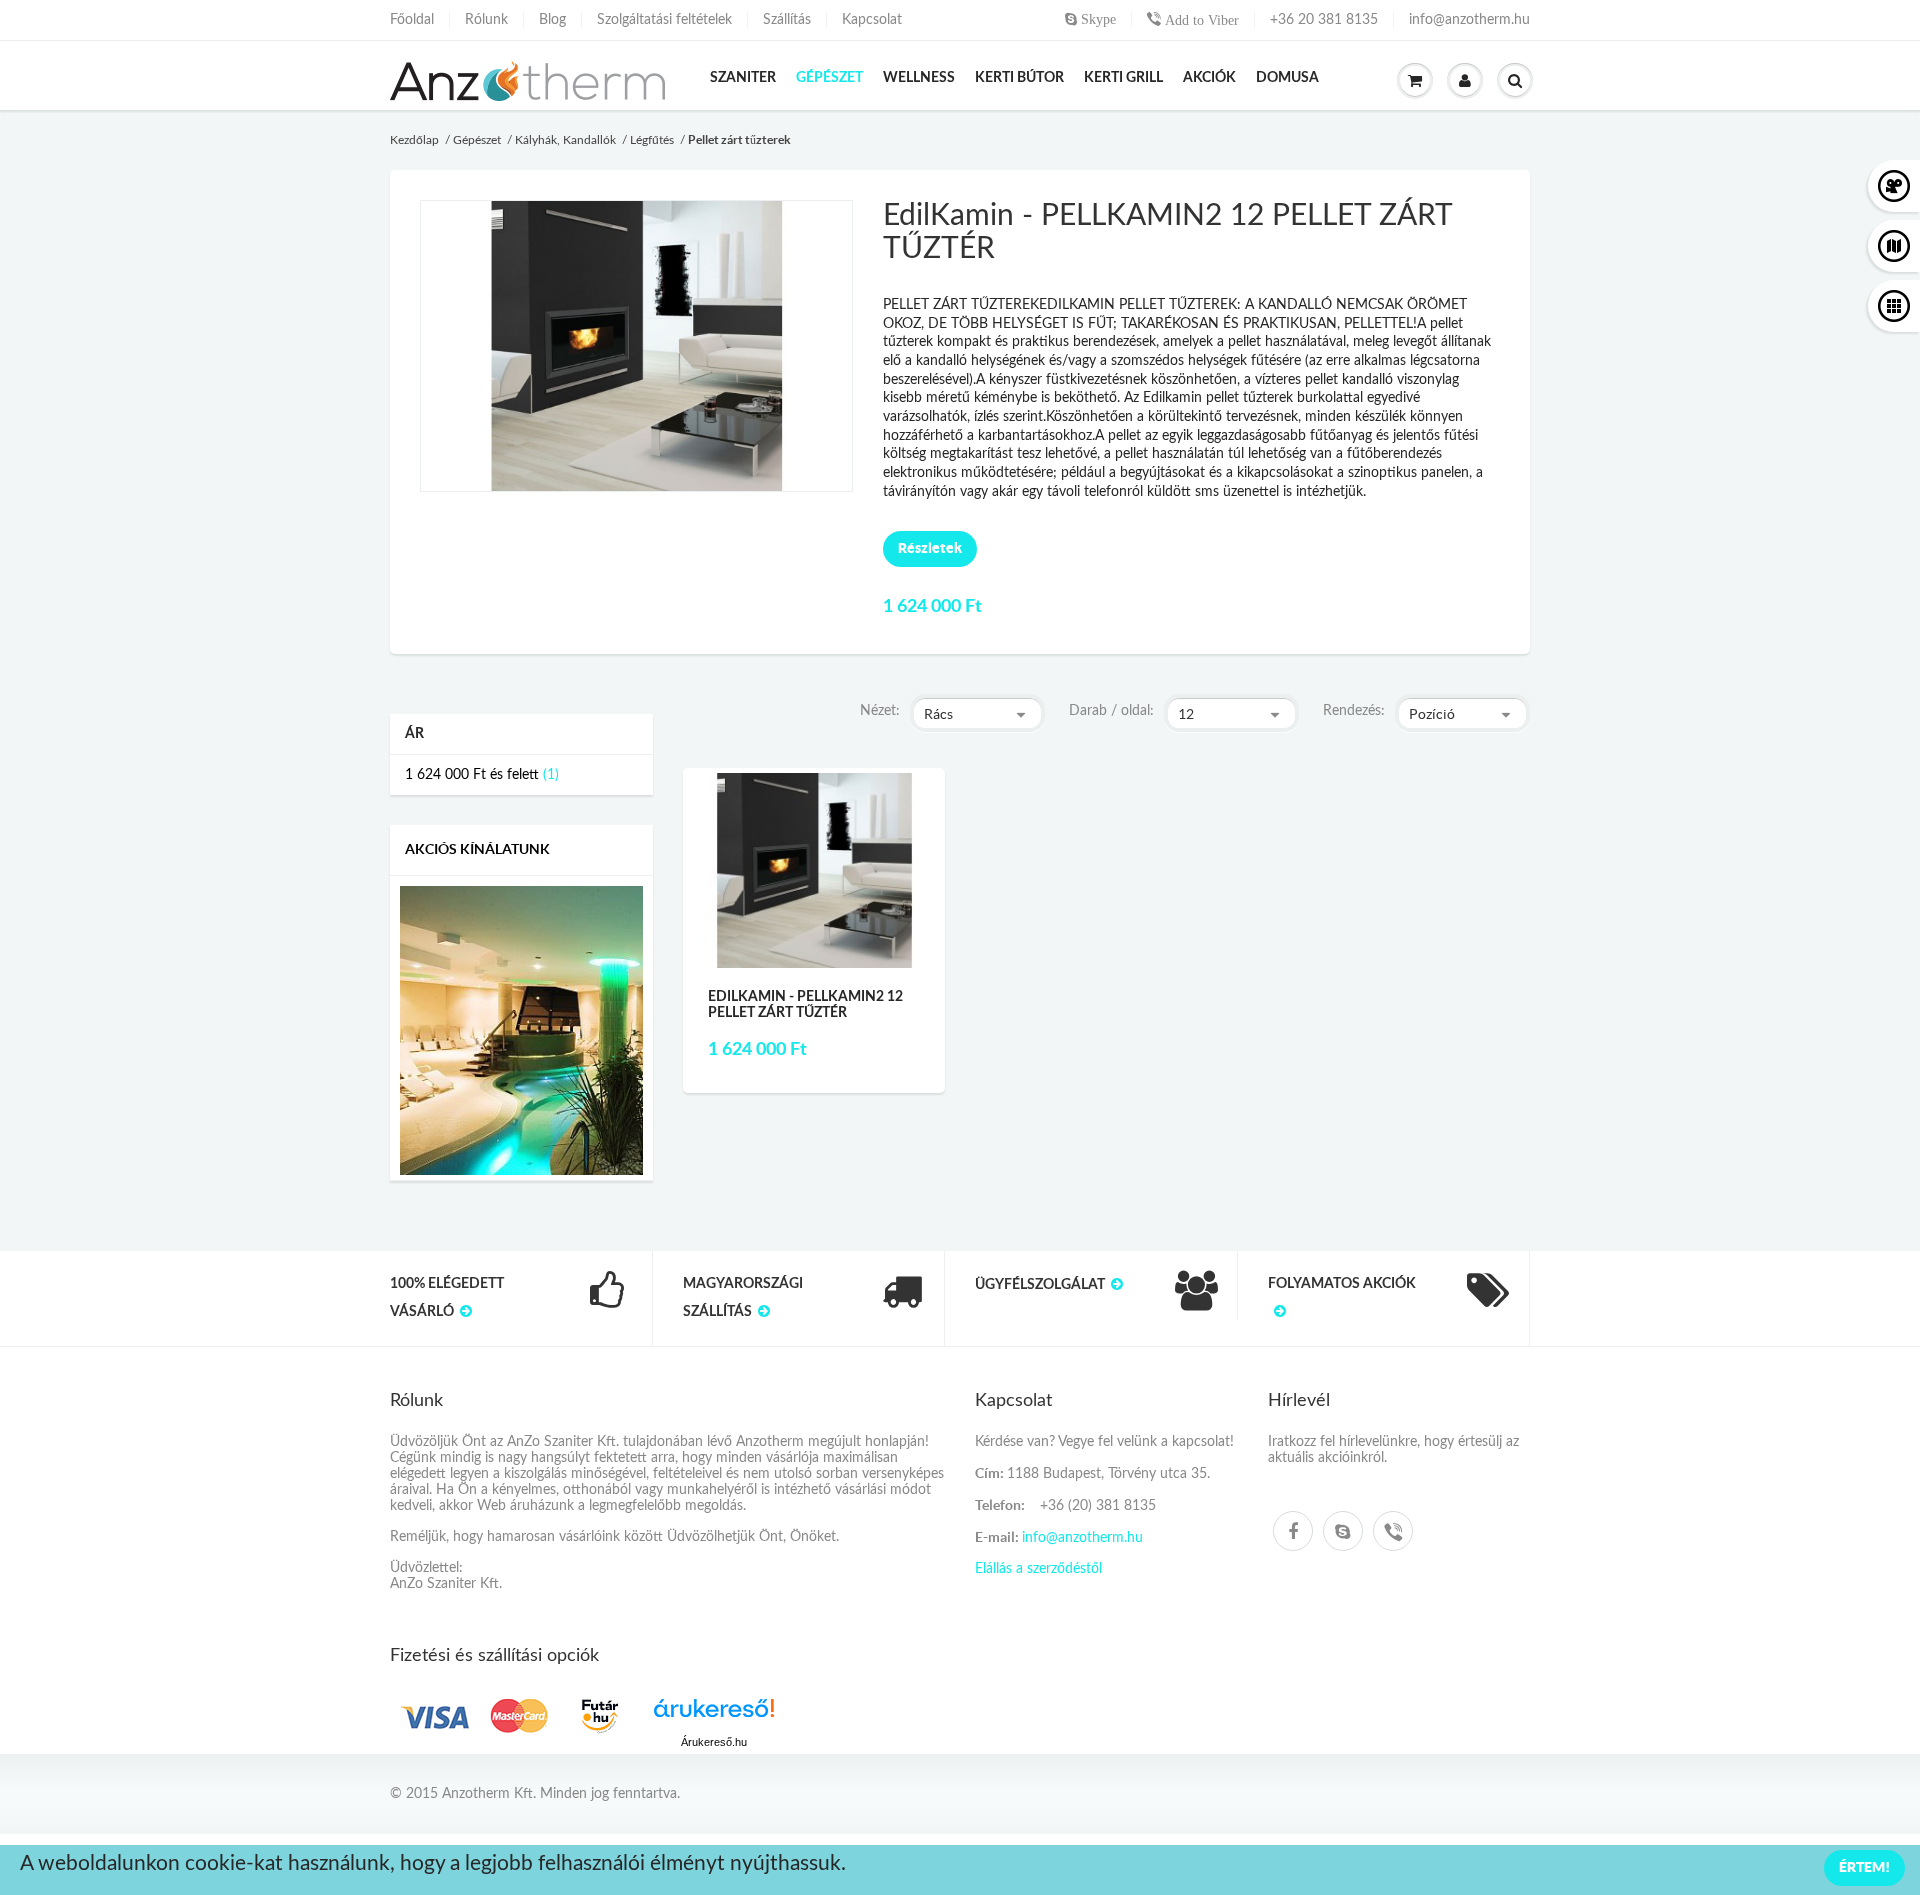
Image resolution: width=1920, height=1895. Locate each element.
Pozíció (1432, 714)
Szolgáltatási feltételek (664, 20)
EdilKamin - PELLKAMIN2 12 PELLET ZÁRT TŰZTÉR (805, 1004)
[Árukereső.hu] (714, 1715)
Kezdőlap (414, 140)
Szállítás (787, 20)
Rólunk (486, 20)
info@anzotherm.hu (1469, 20)
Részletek (930, 548)
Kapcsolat (872, 20)
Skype (1096, 19)
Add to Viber (1200, 20)
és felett (472, 775)
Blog (552, 20)
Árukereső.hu (714, 1742)
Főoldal (412, 20)
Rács (938, 714)
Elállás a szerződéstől (1038, 1569)
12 (1186, 714)
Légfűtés (652, 140)
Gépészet (477, 140)
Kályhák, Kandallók (565, 140)
